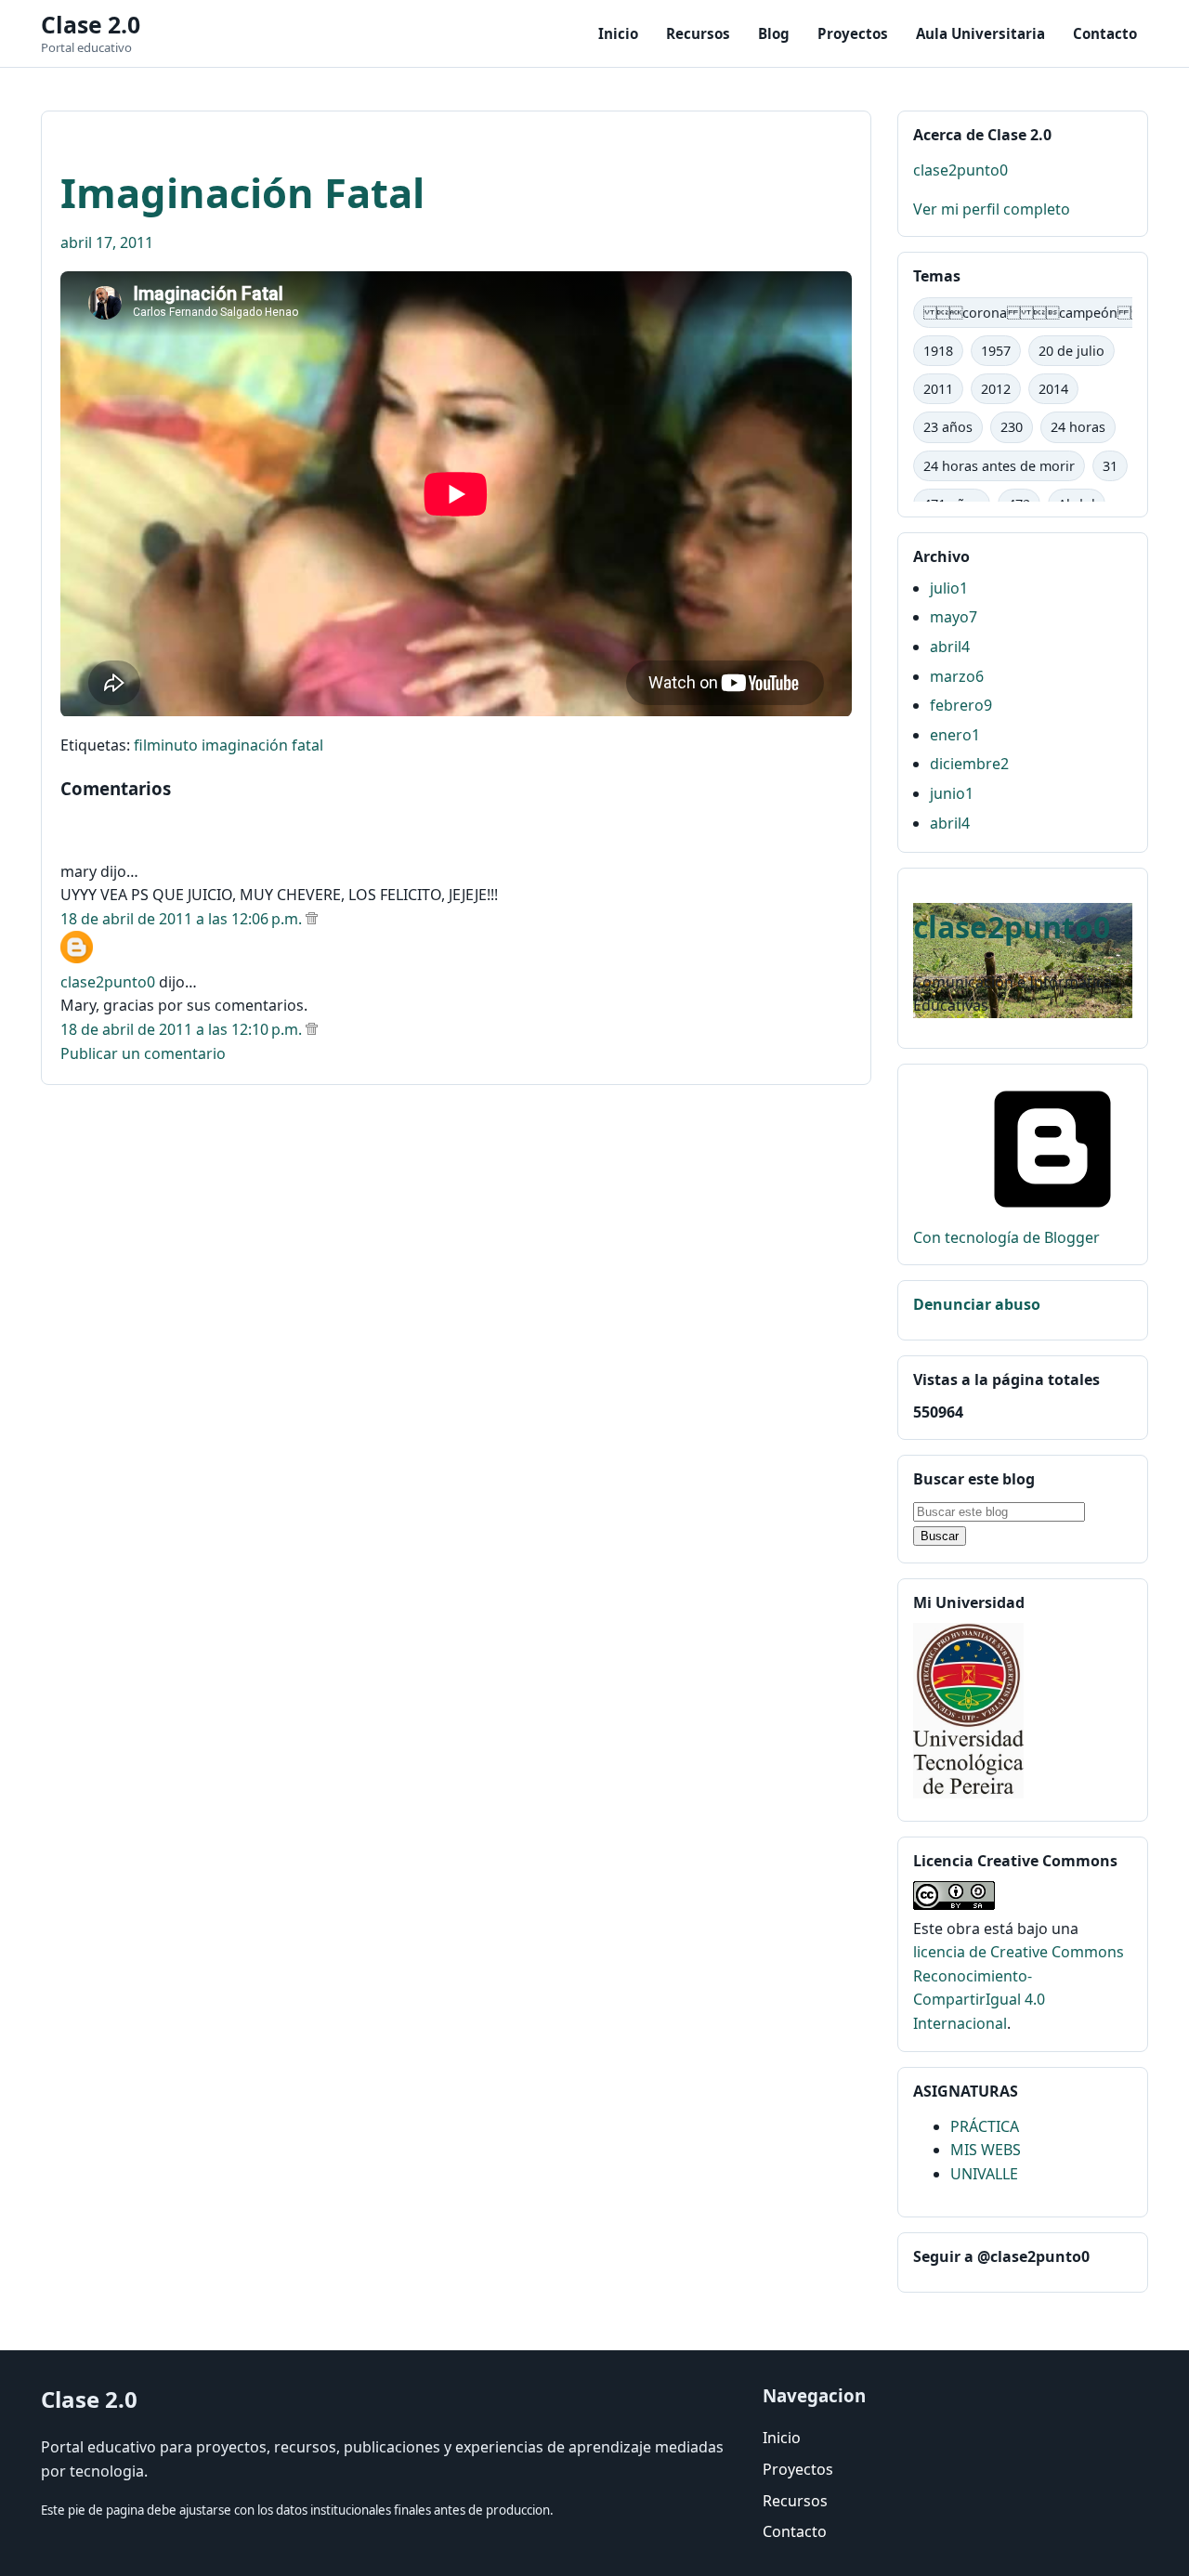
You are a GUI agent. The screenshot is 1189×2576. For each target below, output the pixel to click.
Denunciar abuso (977, 1304)
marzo (957, 676)
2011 (938, 389)
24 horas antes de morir (999, 466)
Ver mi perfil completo (992, 209)
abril (950, 647)
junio (952, 793)
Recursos (698, 33)
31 (1110, 466)
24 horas (1078, 427)
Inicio (618, 33)
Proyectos (853, 33)
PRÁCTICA (985, 2126)
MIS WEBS (986, 2150)
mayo (954, 617)
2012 (996, 389)
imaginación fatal (262, 745)
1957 (996, 351)
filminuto (166, 745)
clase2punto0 (108, 982)
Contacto (1105, 33)
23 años (948, 427)
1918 (938, 351)
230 (1012, 427)
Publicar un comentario (143, 1053)
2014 (1053, 389)
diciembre (969, 764)
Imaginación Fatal (242, 192)
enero (955, 735)
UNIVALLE (984, 2174)
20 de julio (1071, 351)
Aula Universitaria (980, 33)
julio (949, 588)
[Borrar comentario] (312, 919)
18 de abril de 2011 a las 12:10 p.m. (183, 1029)
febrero (961, 705)
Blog (774, 33)
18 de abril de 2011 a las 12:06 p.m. (183, 919)
